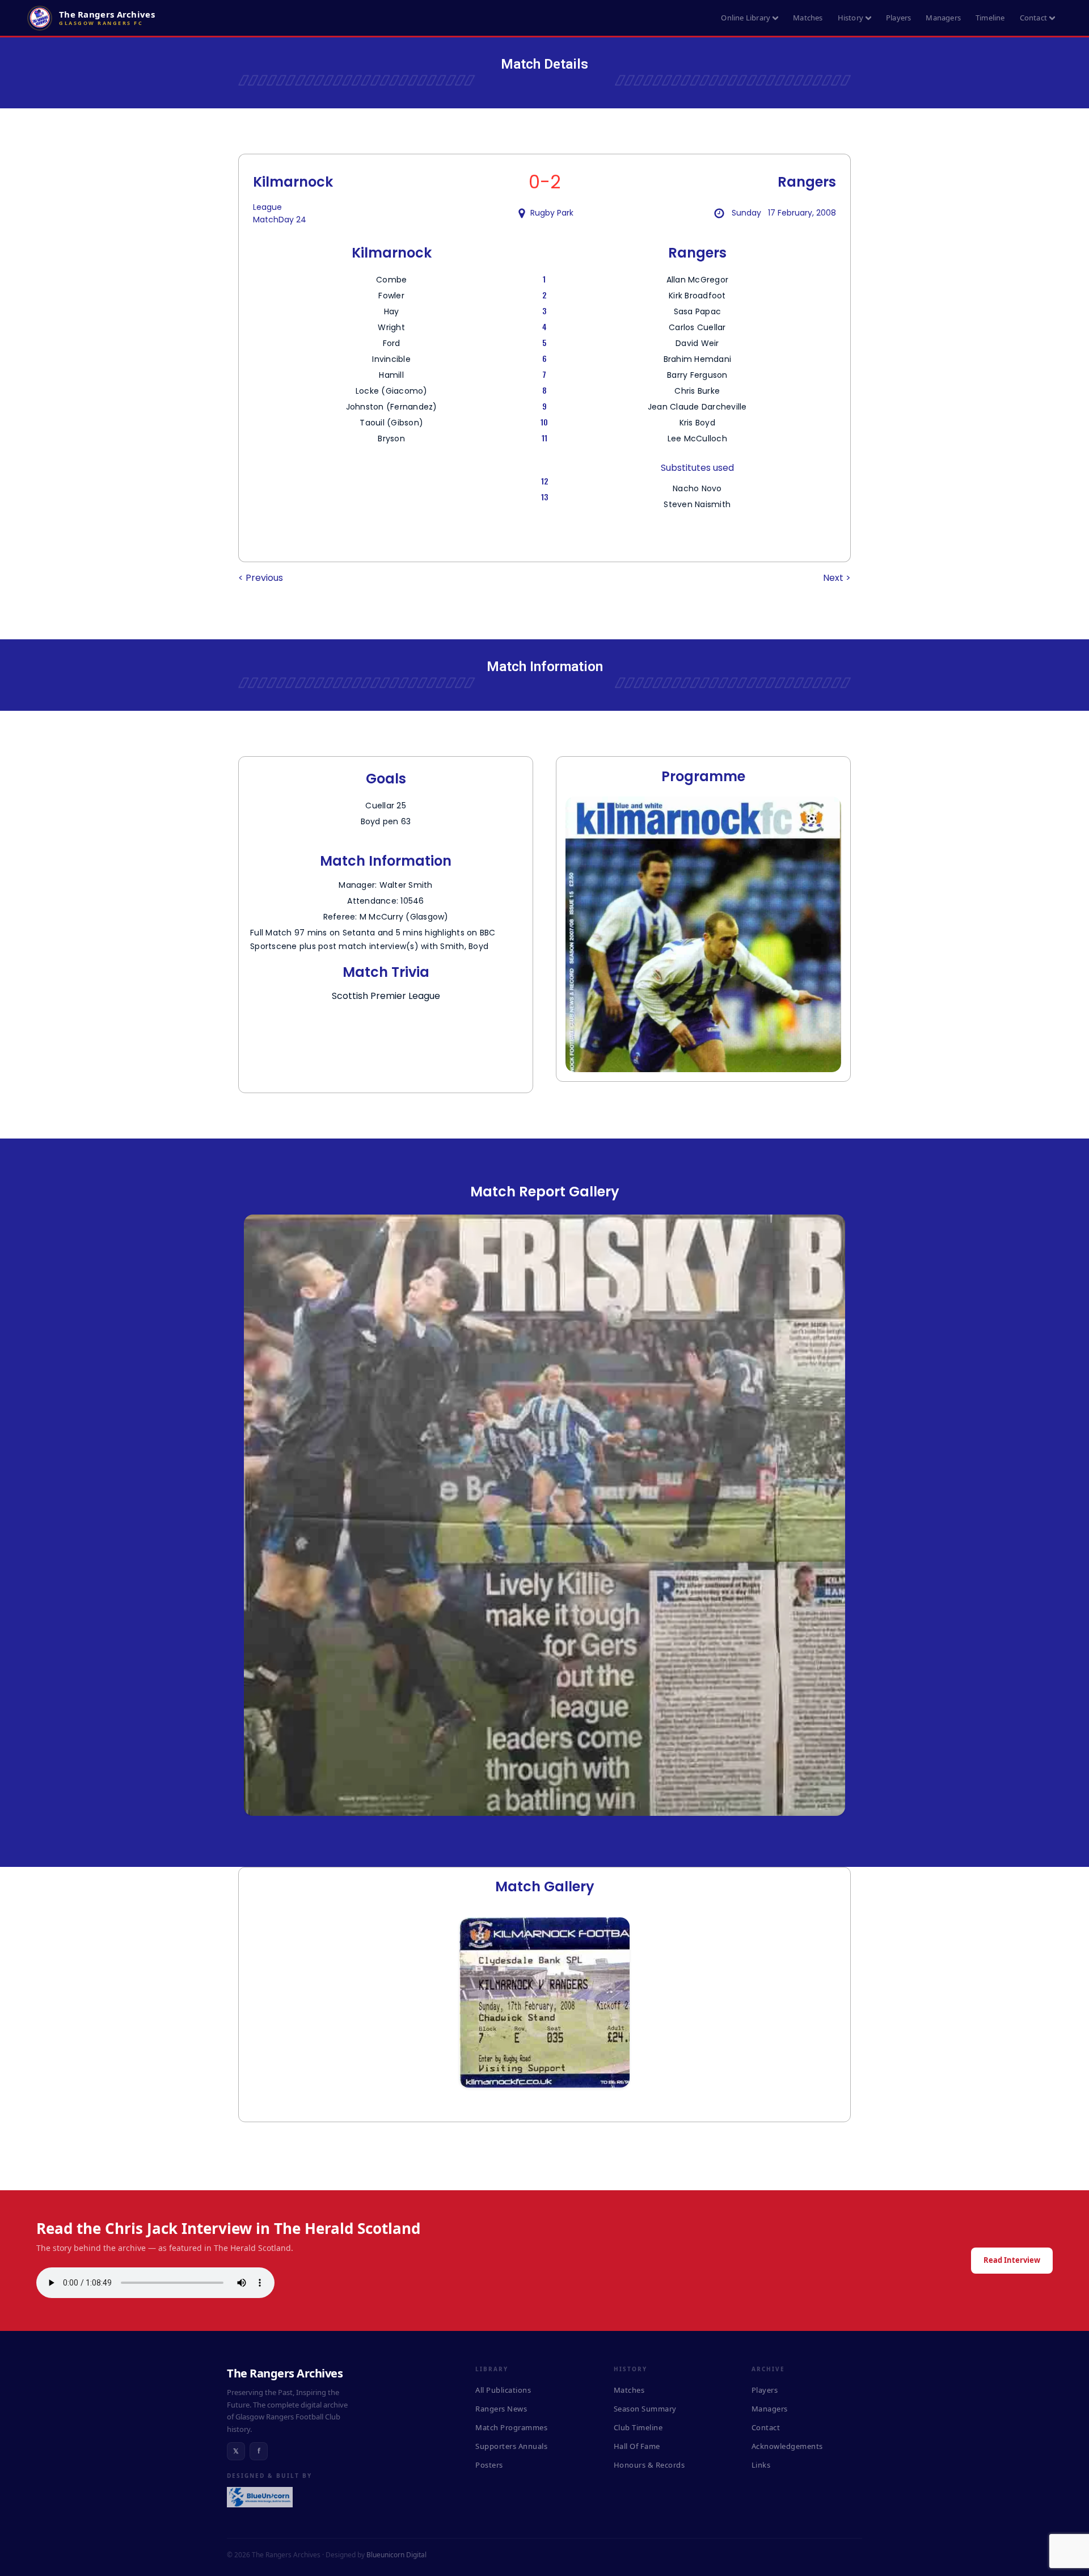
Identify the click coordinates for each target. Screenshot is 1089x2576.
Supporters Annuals (511, 2446)
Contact (1033, 18)
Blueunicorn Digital (396, 2555)
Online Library (746, 18)
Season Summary (645, 2409)
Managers (943, 18)
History (850, 18)
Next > (837, 578)
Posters (489, 2465)
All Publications (503, 2390)
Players (898, 18)
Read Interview (1012, 2260)
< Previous (261, 578)
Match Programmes (511, 2427)
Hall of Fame (637, 2446)
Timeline (990, 18)
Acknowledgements (787, 2446)
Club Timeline (638, 2427)
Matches (808, 18)
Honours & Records (649, 2465)
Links (761, 2465)
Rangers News (501, 2409)
